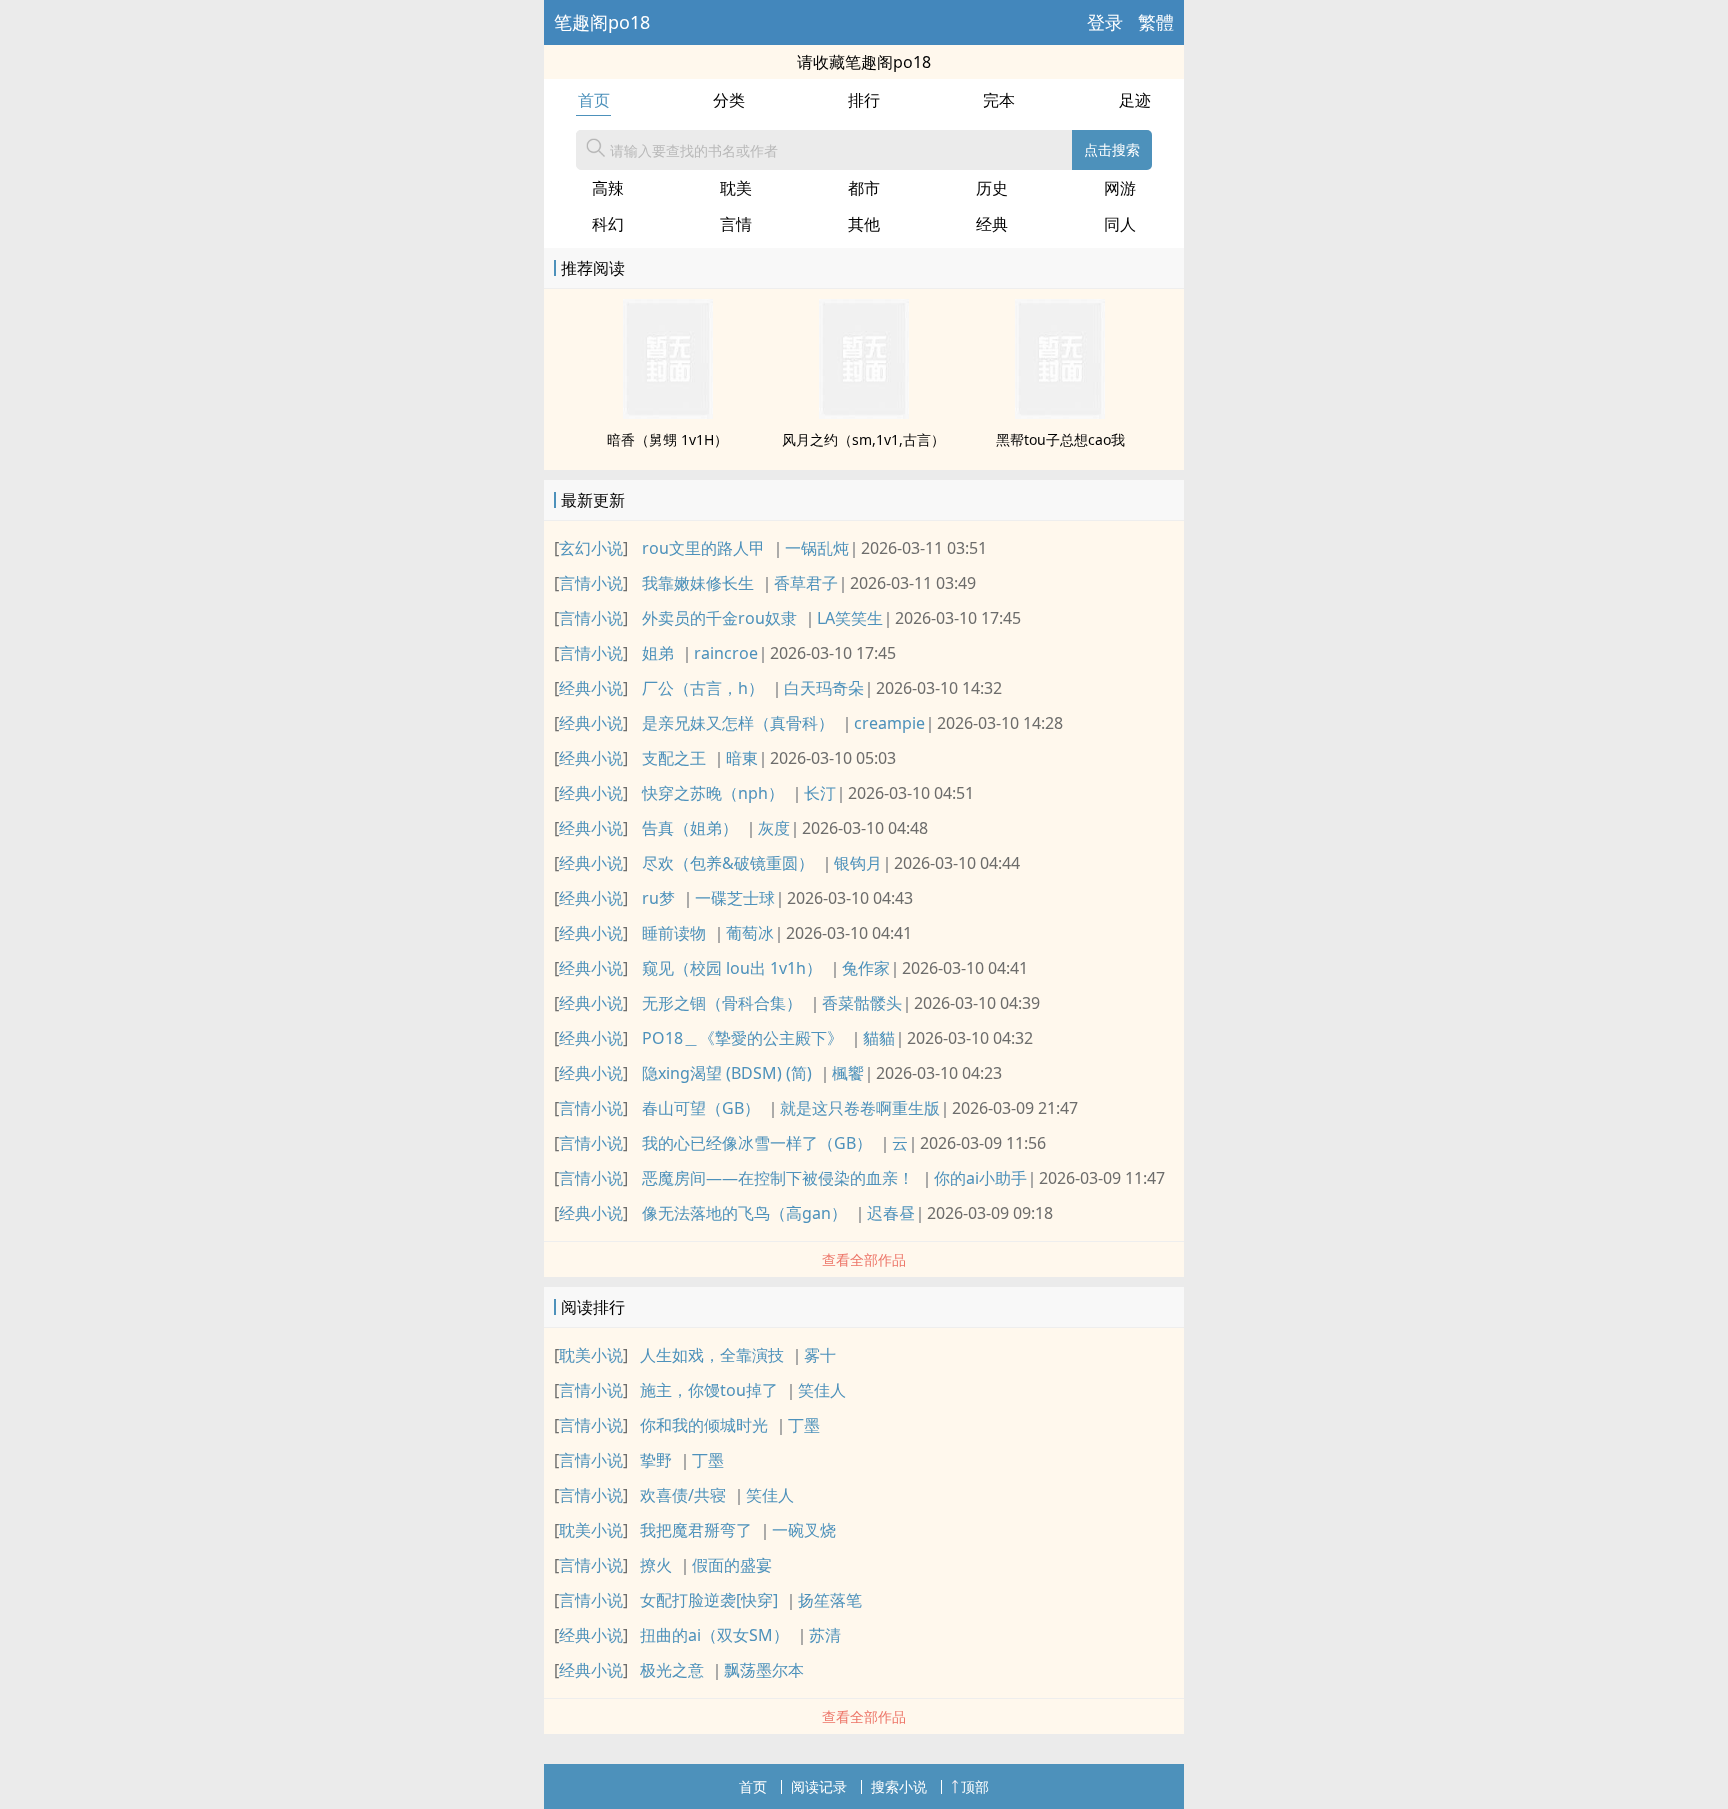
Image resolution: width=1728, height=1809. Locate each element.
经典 (992, 224)
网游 (1120, 188)
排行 (864, 100)
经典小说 (591, 688)
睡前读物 (674, 933)
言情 (736, 224)
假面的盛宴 (732, 1565)
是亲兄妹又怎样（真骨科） (738, 723)
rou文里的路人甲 (703, 548)
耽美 (736, 188)
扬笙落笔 (830, 1600)
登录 (1105, 22)
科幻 (608, 224)
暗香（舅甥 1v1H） (667, 439)
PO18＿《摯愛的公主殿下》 (742, 1038)
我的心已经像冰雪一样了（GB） (757, 1143)
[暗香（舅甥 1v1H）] (668, 413)
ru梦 (658, 898)
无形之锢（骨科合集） (722, 1003)
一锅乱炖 (817, 548)
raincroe (726, 653)
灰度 (774, 828)
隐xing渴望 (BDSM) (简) (727, 1073)
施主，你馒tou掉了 (709, 1390)
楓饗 (848, 1073)
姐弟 (658, 653)
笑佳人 (822, 1390)
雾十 (820, 1355)
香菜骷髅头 (862, 1003)
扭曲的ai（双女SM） (714, 1635)
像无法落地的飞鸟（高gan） (744, 1213)
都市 (864, 188)
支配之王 (674, 758)
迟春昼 (891, 1213)
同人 (1120, 224)
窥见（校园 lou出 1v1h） (732, 968)
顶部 (975, 1786)
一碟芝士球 (735, 898)
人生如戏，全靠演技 (712, 1355)
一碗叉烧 (804, 1530)
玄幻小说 (591, 548)
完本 (999, 100)
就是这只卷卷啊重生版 (860, 1108)
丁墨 (804, 1425)
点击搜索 (1112, 149)
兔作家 (866, 968)
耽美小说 (591, 1355)
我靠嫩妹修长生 (698, 583)
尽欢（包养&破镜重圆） (728, 863)
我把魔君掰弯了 (696, 1530)
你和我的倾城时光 (704, 1425)
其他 (864, 224)
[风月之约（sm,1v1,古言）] (864, 413)
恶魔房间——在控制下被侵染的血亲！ (778, 1178)
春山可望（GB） (701, 1108)
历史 (992, 188)
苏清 (825, 1635)
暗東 (742, 758)
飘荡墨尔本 (764, 1670)
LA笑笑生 (850, 618)
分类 (729, 100)
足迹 (1135, 100)
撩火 (656, 1565)
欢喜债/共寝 (683, 1495)
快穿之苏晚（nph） (713, 793)
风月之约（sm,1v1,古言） (863, 439)
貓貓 (879, 1038)
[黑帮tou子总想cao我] (1060, 413)
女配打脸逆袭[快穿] (709, 1600)
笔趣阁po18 (602, 22)
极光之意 (672, 1670)
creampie (889, 723)
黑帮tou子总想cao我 (1060, 439)
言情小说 (591, 583)
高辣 (608, 188)
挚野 (656, 1460)
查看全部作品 (864, 1259)
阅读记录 (819, 1786)
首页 (594, 100)
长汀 (820, 793)
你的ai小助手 (980, 1178)
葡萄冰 (750, 933)
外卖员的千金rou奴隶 (719, 618)
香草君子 (806, 583)
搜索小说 (899, 1786)
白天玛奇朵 (824, 688)
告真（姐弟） (690, 828)
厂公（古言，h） (703, 688)
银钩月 (858, 863)
